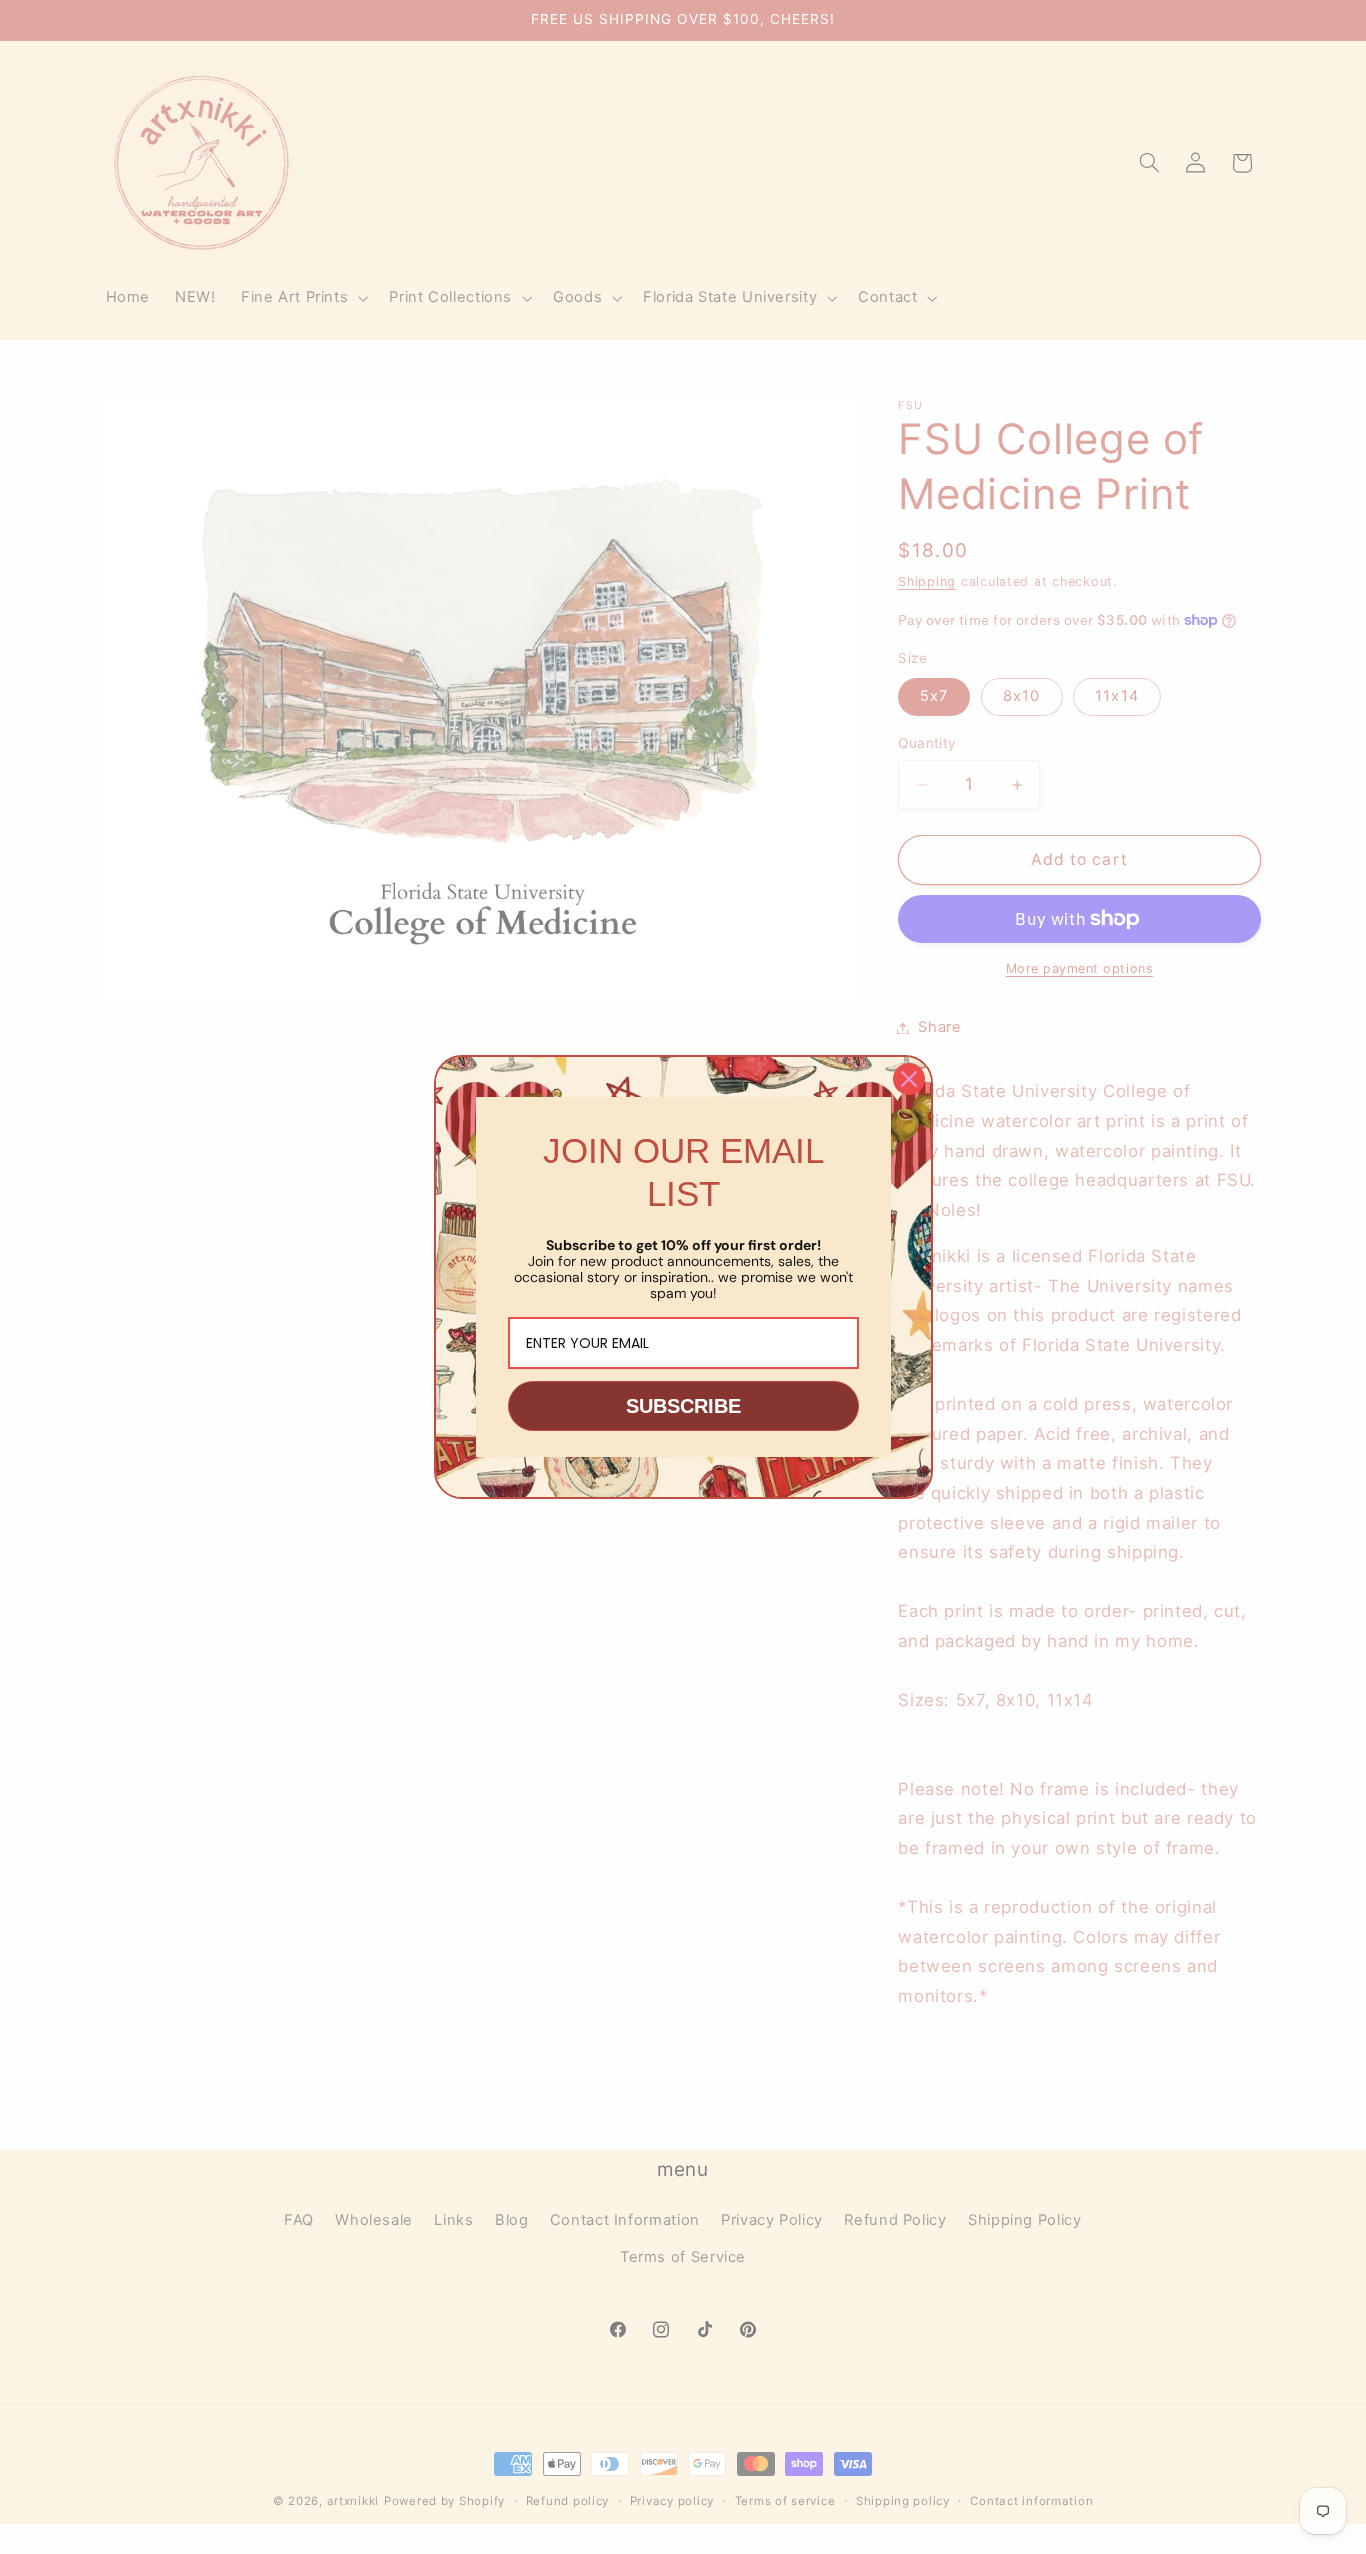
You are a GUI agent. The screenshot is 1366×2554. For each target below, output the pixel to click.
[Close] (909, 1079)
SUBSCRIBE (683, 1406)
